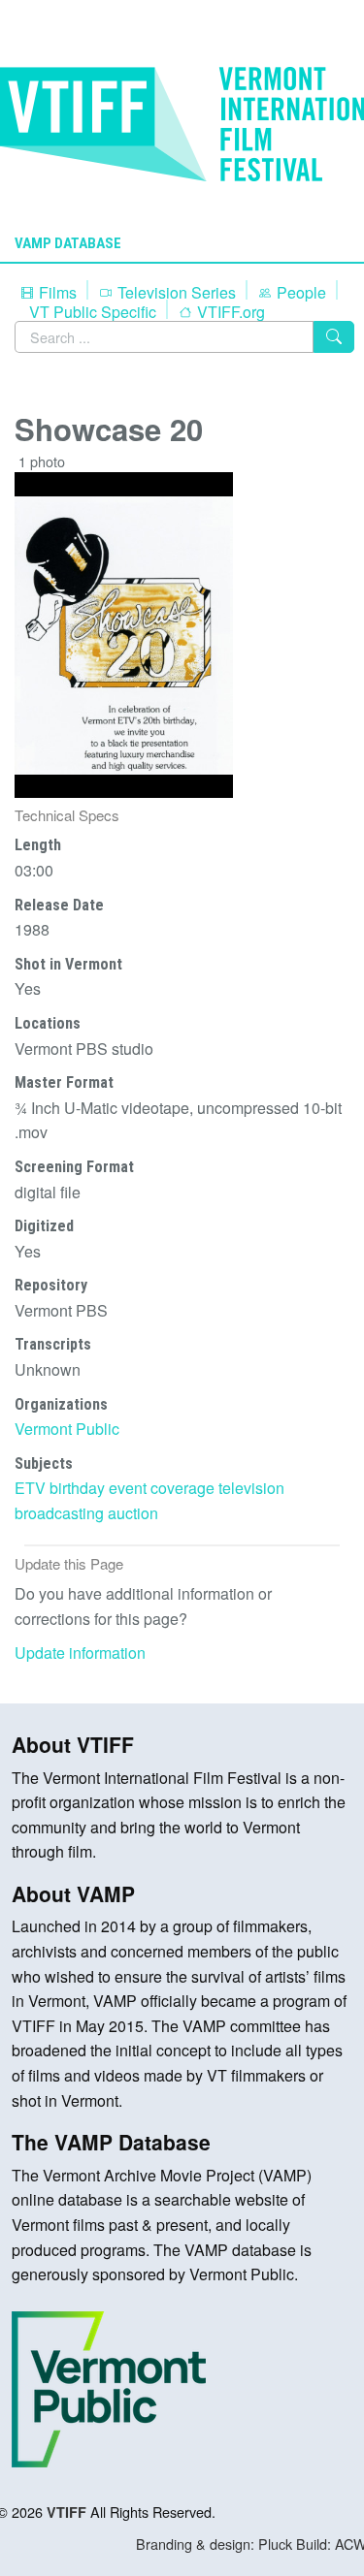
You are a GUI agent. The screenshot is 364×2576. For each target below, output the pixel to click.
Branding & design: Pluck (214, 2544)
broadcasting (59, 1513)
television (251, 1488)
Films (56, 292)
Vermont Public (67, 1429)
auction (133, 1513)
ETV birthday (60, 1488)
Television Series (175, 292)
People (299, 292)
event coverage (162, 1488)
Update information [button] (80, 1653)
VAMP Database (68, 243)
